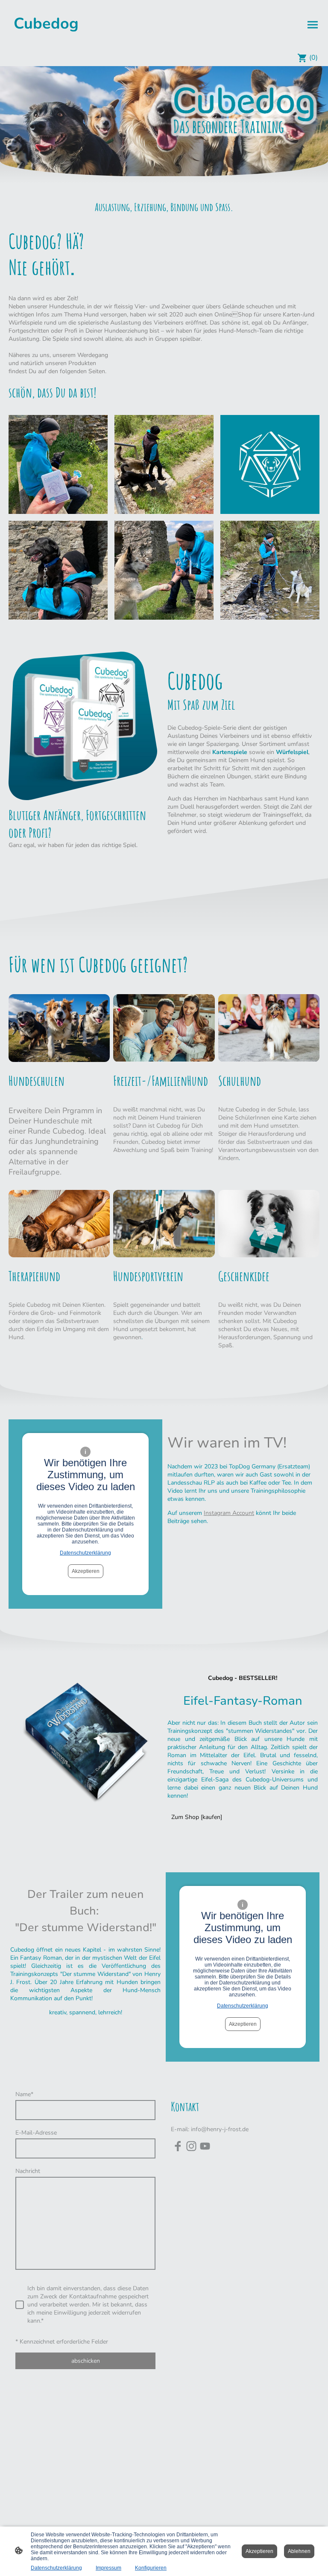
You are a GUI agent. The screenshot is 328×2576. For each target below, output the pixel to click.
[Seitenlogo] (46, 42)
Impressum (108, 2568)
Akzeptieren (86, 1571)
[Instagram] (191, 2146)
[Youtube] (205, 2146)
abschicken (86, 2361)
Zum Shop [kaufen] (197, 1817)
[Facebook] (178, 2146)
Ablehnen (299, 2551)
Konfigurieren (151, 2568)
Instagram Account (229, 1513)
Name (24, 2094)
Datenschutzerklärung (85, 1553)
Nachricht (28, 2171)
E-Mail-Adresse (36, 2133)
